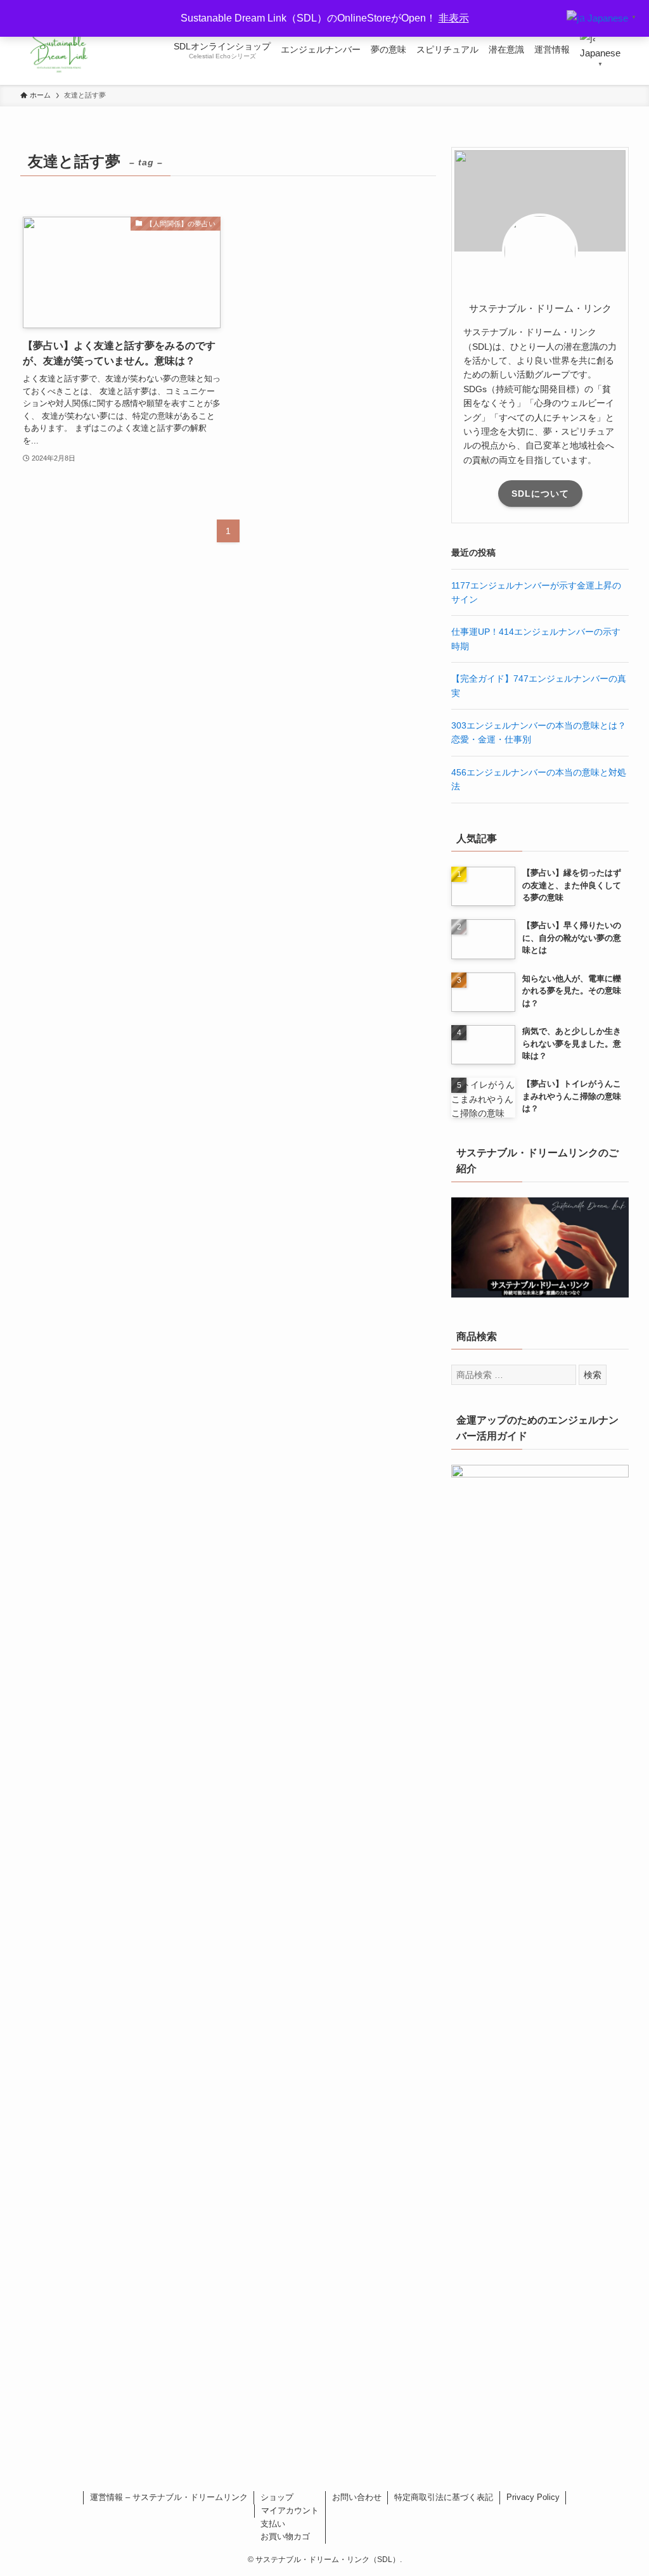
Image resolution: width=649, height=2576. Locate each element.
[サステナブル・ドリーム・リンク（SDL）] (59, 49)
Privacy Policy (533, 2497)
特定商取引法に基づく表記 (444, 2497)
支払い (273, 2524)
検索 (593, 1375)
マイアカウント (290, 2510)
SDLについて (540, 494)
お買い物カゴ (285, 2536)
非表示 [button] (454, 18)
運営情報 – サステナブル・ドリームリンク (169, 2497)
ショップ (277, 2497)
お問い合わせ (357, 2497)
